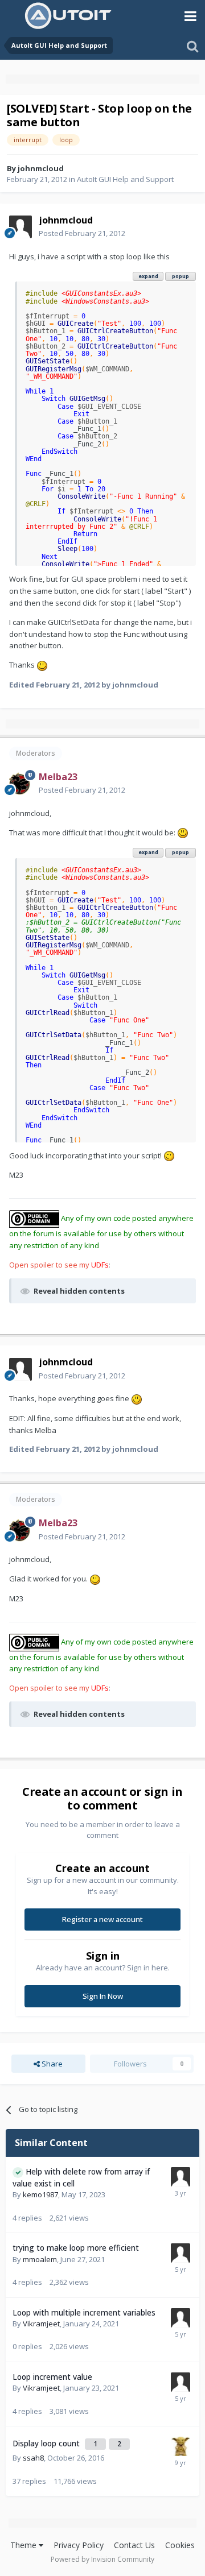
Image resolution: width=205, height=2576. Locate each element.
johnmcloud (41, 168)
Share (51, 2064)
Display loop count (47, 2443)
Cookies (180, 2545)
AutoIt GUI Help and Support (125, 179)
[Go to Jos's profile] (181, 2446)
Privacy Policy (79, 2545)
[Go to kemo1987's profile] (181, 2177)
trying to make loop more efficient (76, 2248)
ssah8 (33, 2458)
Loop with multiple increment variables (84, 2312)
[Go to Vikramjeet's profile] (181, 2318)
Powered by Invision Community (102, 2559)
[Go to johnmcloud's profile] (20, 227)
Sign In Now (103, 1996)
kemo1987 (40, 2194)
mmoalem (40, 2259)
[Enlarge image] (42, 665)
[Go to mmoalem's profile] (181, 2253)
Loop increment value (52, 2377)
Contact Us (134, 2545)
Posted (82, 233)
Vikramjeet (41, 2324)
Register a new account (102, 1919)
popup (181, 276)
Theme (24, 2545)
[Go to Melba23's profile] (20, 784)
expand (148, 276)
